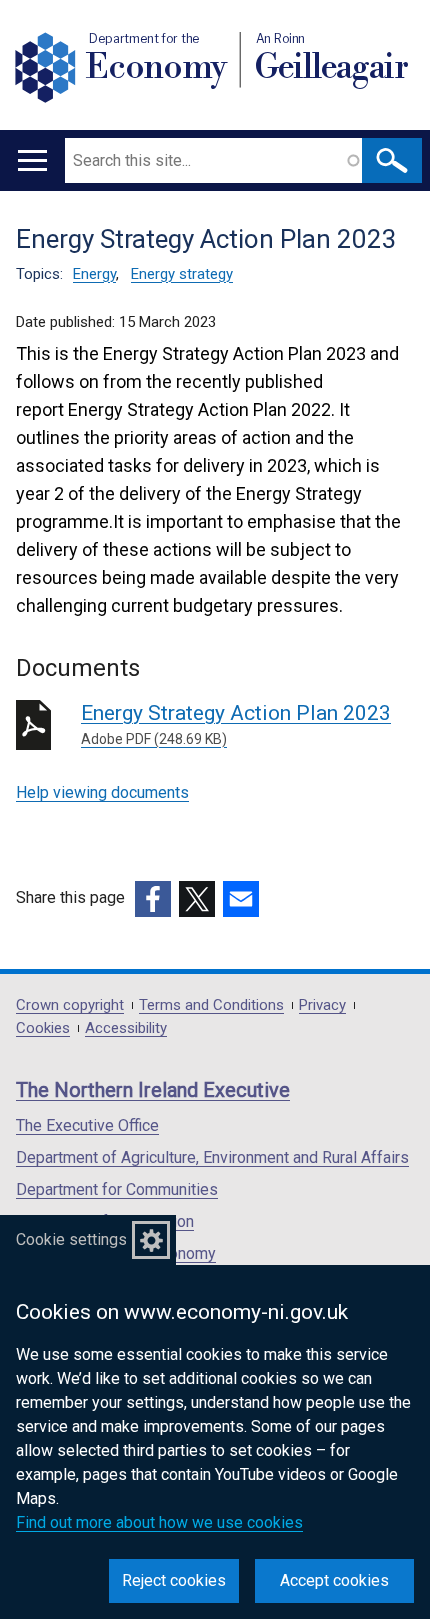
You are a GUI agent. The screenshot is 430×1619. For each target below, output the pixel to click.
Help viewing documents (102, 792)
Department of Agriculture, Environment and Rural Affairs (212, 1157)
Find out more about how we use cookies (159, 1522)
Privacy (322, 1005)
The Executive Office (87, 1125)
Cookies (43, 1028)
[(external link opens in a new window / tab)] (153, 899)
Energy (94, 274)
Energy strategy (182, 274)
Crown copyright (70, 1005)
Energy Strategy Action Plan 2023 (236, 724)
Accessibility (126, 1028)
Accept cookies (334, 1580)
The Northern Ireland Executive (153, 1090)
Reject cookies (174, 1580)
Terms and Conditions (211, 1005)
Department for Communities (117, 1189)
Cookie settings (71, 1239)
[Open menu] (32, 160)
